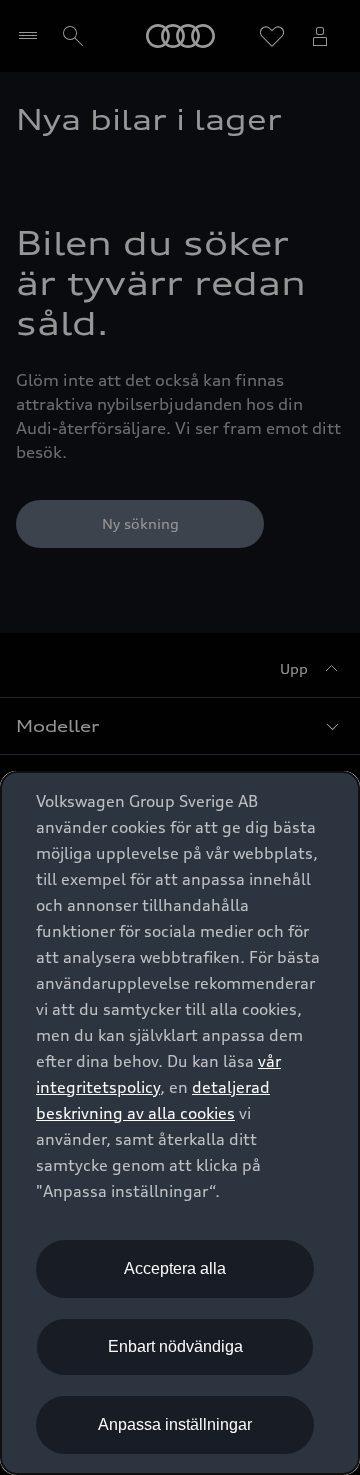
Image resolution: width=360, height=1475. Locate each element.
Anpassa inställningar (175, 1424)
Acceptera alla (175, 1268)
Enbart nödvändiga (175, 1346)
